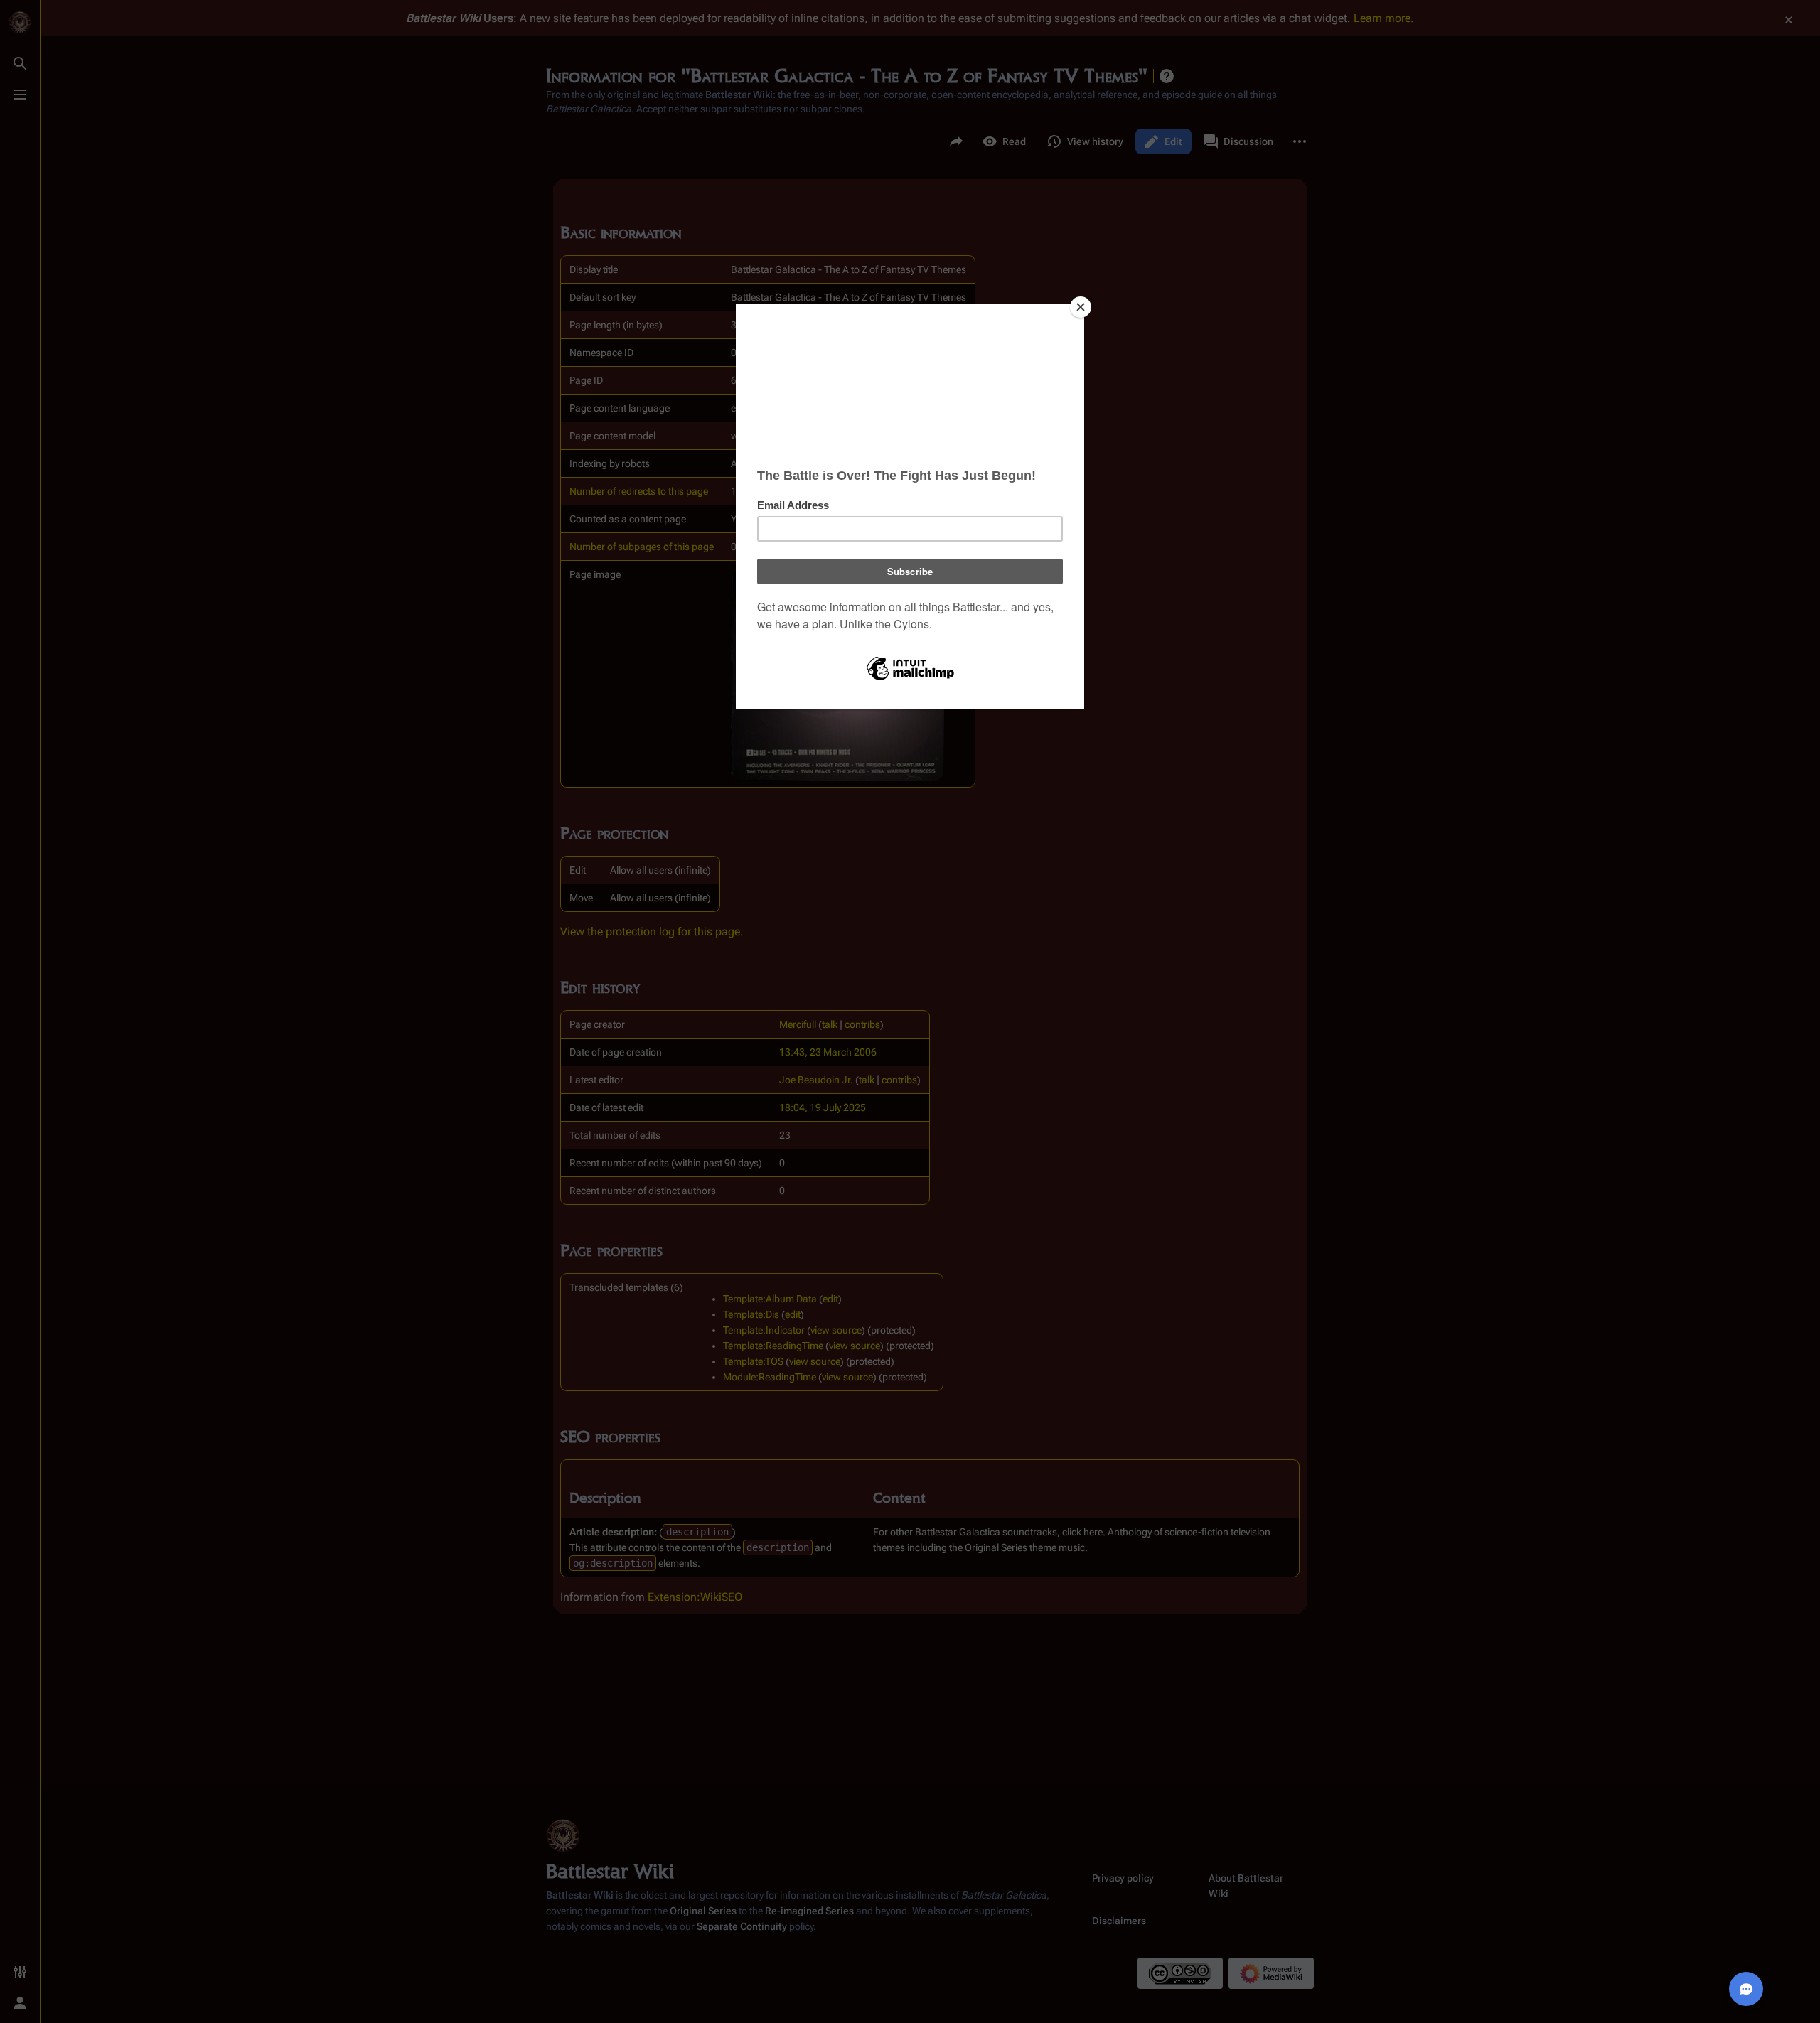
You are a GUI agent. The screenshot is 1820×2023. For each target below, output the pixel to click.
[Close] (1081, 307)
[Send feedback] (1746, 1989)
